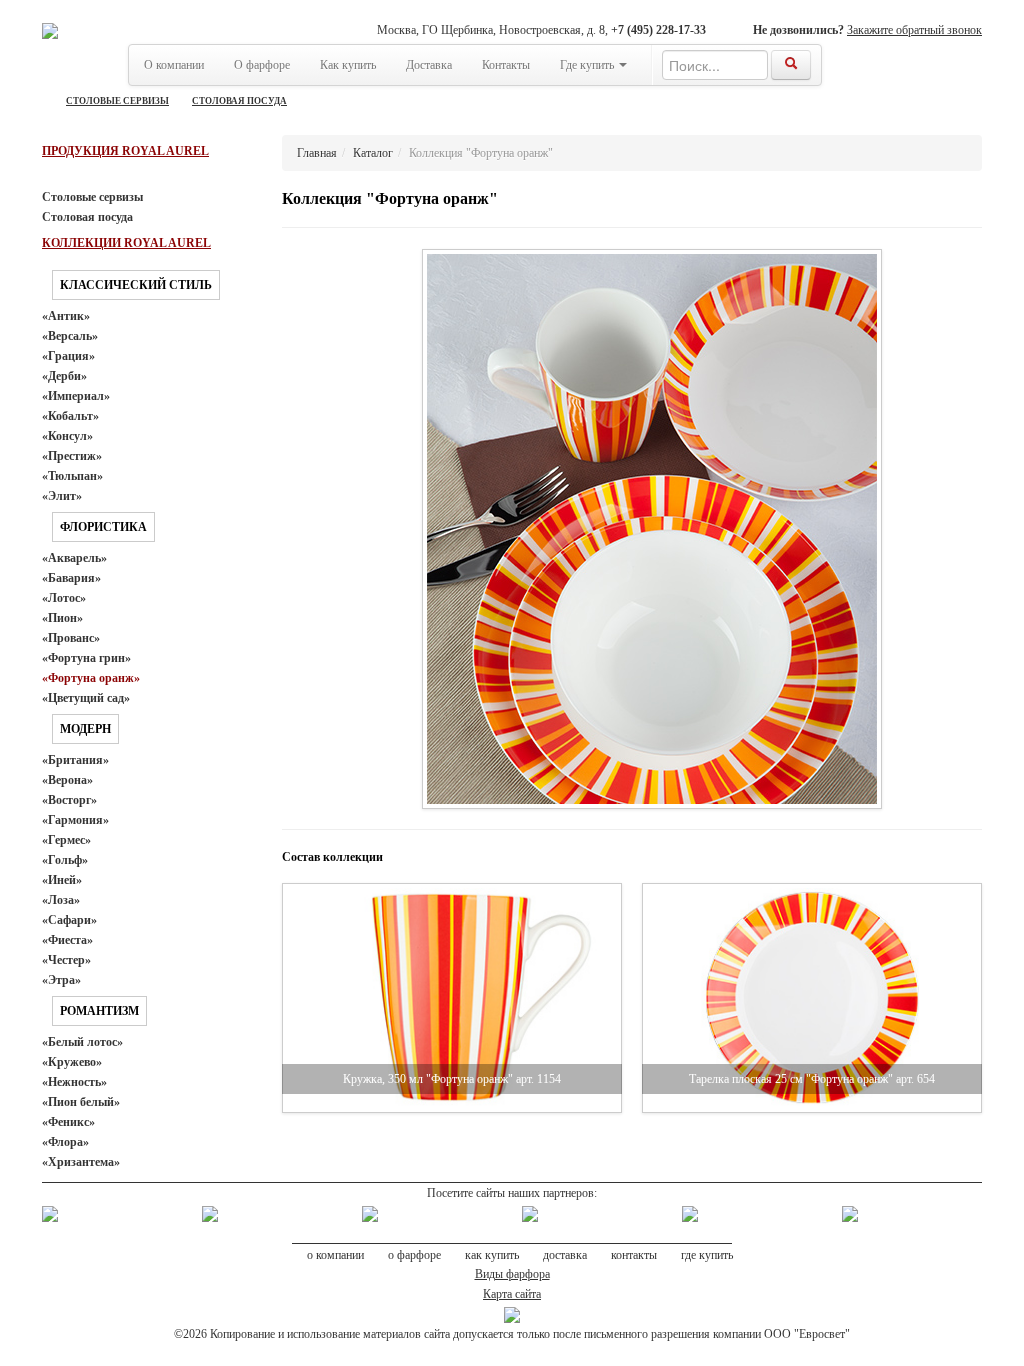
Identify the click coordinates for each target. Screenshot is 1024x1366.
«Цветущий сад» (86, 698)
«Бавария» (71, 578)
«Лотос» (64, 598)
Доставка (429, 65)
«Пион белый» (81, 1102)
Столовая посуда (239, 101)
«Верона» (67, 780)
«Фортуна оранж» (91, 678)
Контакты (506, 65)
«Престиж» (72, 456)
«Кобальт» (70, 416)
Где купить (588, 65)
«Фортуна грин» (86, 658)
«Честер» (66, 960)
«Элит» (62, 496)
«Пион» (62, 618)
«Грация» (68, 356)
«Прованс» (71, 638)
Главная (317, 153)
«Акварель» (74, 558)
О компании (174, 65)
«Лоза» (61, 900)
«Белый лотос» (82, 1042)
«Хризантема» (81, 1162)
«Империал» (76, 396)
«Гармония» (75, 820)
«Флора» (65, 1142)
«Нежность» (74, 1082)
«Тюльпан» (72, 476)
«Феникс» (68, 1122)
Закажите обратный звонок (914, 30)
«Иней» (62, 880)
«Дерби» (64, 376)
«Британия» (75, 760)
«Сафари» (69, 920)
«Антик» (66, 316)
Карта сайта (512, 1294)
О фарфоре (262, 65)
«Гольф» (65, 860)
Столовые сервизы (117, 101)
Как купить (348, 65)
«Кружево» (72, 1062)
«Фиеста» (67, 940)
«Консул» (67, 436)
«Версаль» (70, 336)
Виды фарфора (512, 1274)
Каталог (373, 153)
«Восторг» (69, 800)
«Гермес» (66, 840)
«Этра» (61, 980)
